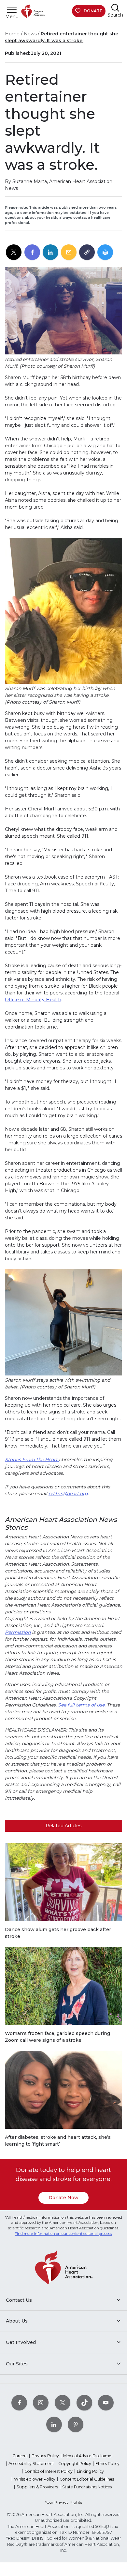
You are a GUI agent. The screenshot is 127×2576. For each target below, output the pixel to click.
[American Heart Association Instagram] (41, 2403)
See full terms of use (81, 1705)
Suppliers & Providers (37, 2487)
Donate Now (63, 2198)
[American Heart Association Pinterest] (76, 2424)
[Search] (115, 8)
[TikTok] (84, 2403)
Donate (93, 11)
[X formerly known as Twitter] (63, 2403)
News (30, 34)
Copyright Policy (75, 2464)
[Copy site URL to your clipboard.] (87, 253)
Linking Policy (90, 2471)
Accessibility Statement (31, 2464)
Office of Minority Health (33, 1000)
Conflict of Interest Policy (49, 2471)
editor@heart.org (68, 1494)
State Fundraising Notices (87, 2487)
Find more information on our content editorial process (63, 2234)
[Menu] (12, 10)
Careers (20, 2456)
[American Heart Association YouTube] (106, 2403)
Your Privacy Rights (63, 2502)
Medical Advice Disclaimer (88, 2456)
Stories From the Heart (32, 1460)
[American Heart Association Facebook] (19, 2403)
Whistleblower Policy (35, 2479)
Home (12, 34)
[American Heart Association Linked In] (54, 2424)
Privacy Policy (45, 2456)
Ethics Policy (107, 2464)
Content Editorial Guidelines (87, 2479)
